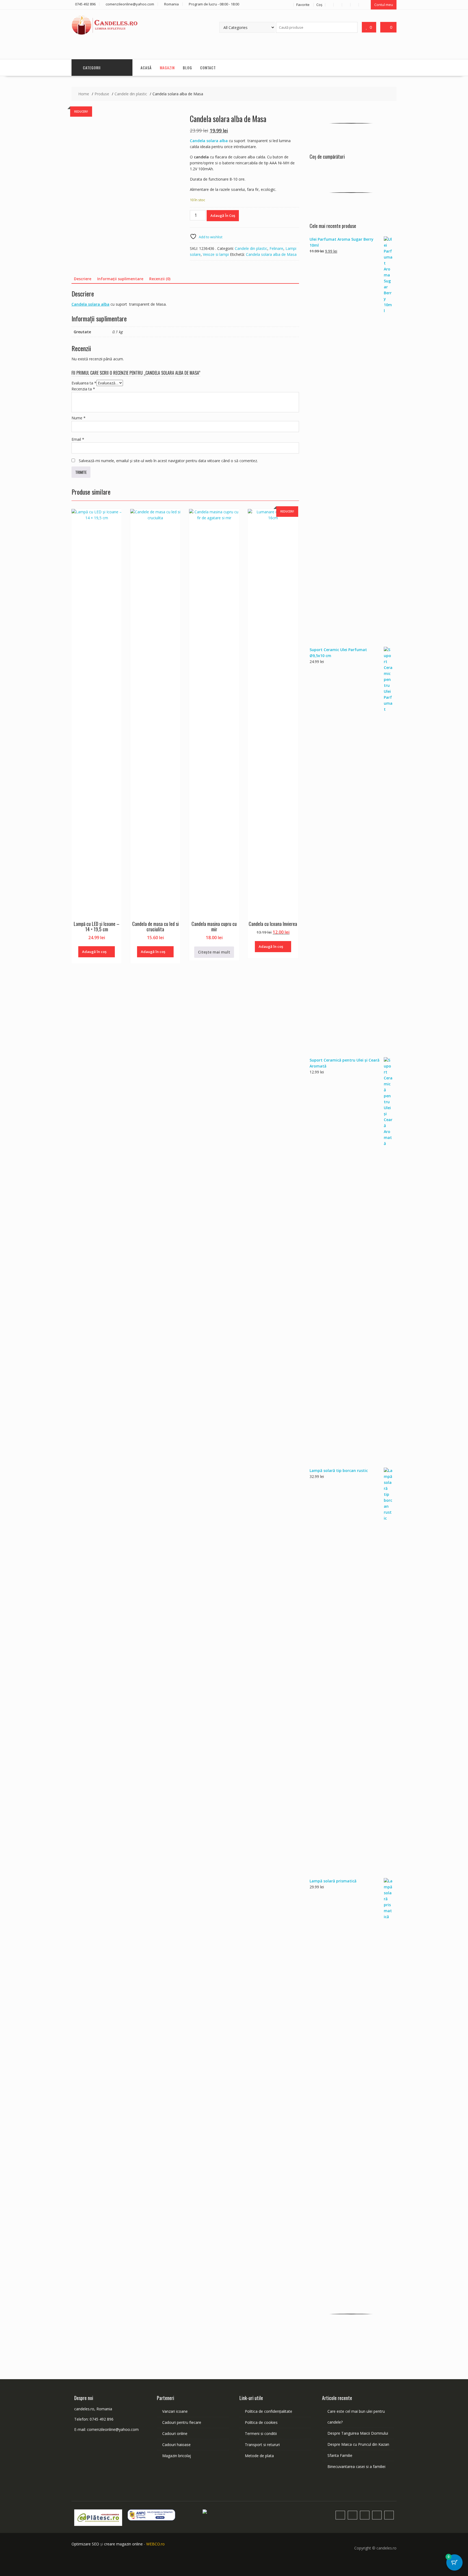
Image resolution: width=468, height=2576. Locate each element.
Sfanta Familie (340, 2455)
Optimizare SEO (85, 2544)
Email (78, 439)
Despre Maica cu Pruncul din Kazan (358, 2444)
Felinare (276, 248)
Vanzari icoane (175, 2411)
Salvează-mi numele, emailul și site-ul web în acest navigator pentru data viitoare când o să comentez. (168, 461)
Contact (208, 68)
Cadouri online (175, 2433)
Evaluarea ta (84, 383)
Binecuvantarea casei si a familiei (356, 2466)
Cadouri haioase (176, 2445)
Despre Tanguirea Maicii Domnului (358, 2433)
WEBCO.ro (155, 2544)
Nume (79, 418)
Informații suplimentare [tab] (120, 279)
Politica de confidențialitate (269, 2411)
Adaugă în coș (223, 216)
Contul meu (384, 5)
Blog (187, 68)
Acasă (146, 68)
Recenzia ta (83, 389)
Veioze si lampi (216, 254)
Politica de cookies (261, 2422)
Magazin (167, 68)
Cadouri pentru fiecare (182, 2422)
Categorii (92, 68)
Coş (319, 5)
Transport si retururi (262, 2445)
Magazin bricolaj (177, 2456)
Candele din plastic (251, 248)
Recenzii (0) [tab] (160, 279)
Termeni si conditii (261, 2433)
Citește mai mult (214, 952)
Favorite (303, 5)
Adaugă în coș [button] (94, 952)
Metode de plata (259, 2456)
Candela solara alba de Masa (271, 254)
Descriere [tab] (83, 279)
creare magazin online (123, 2544)
